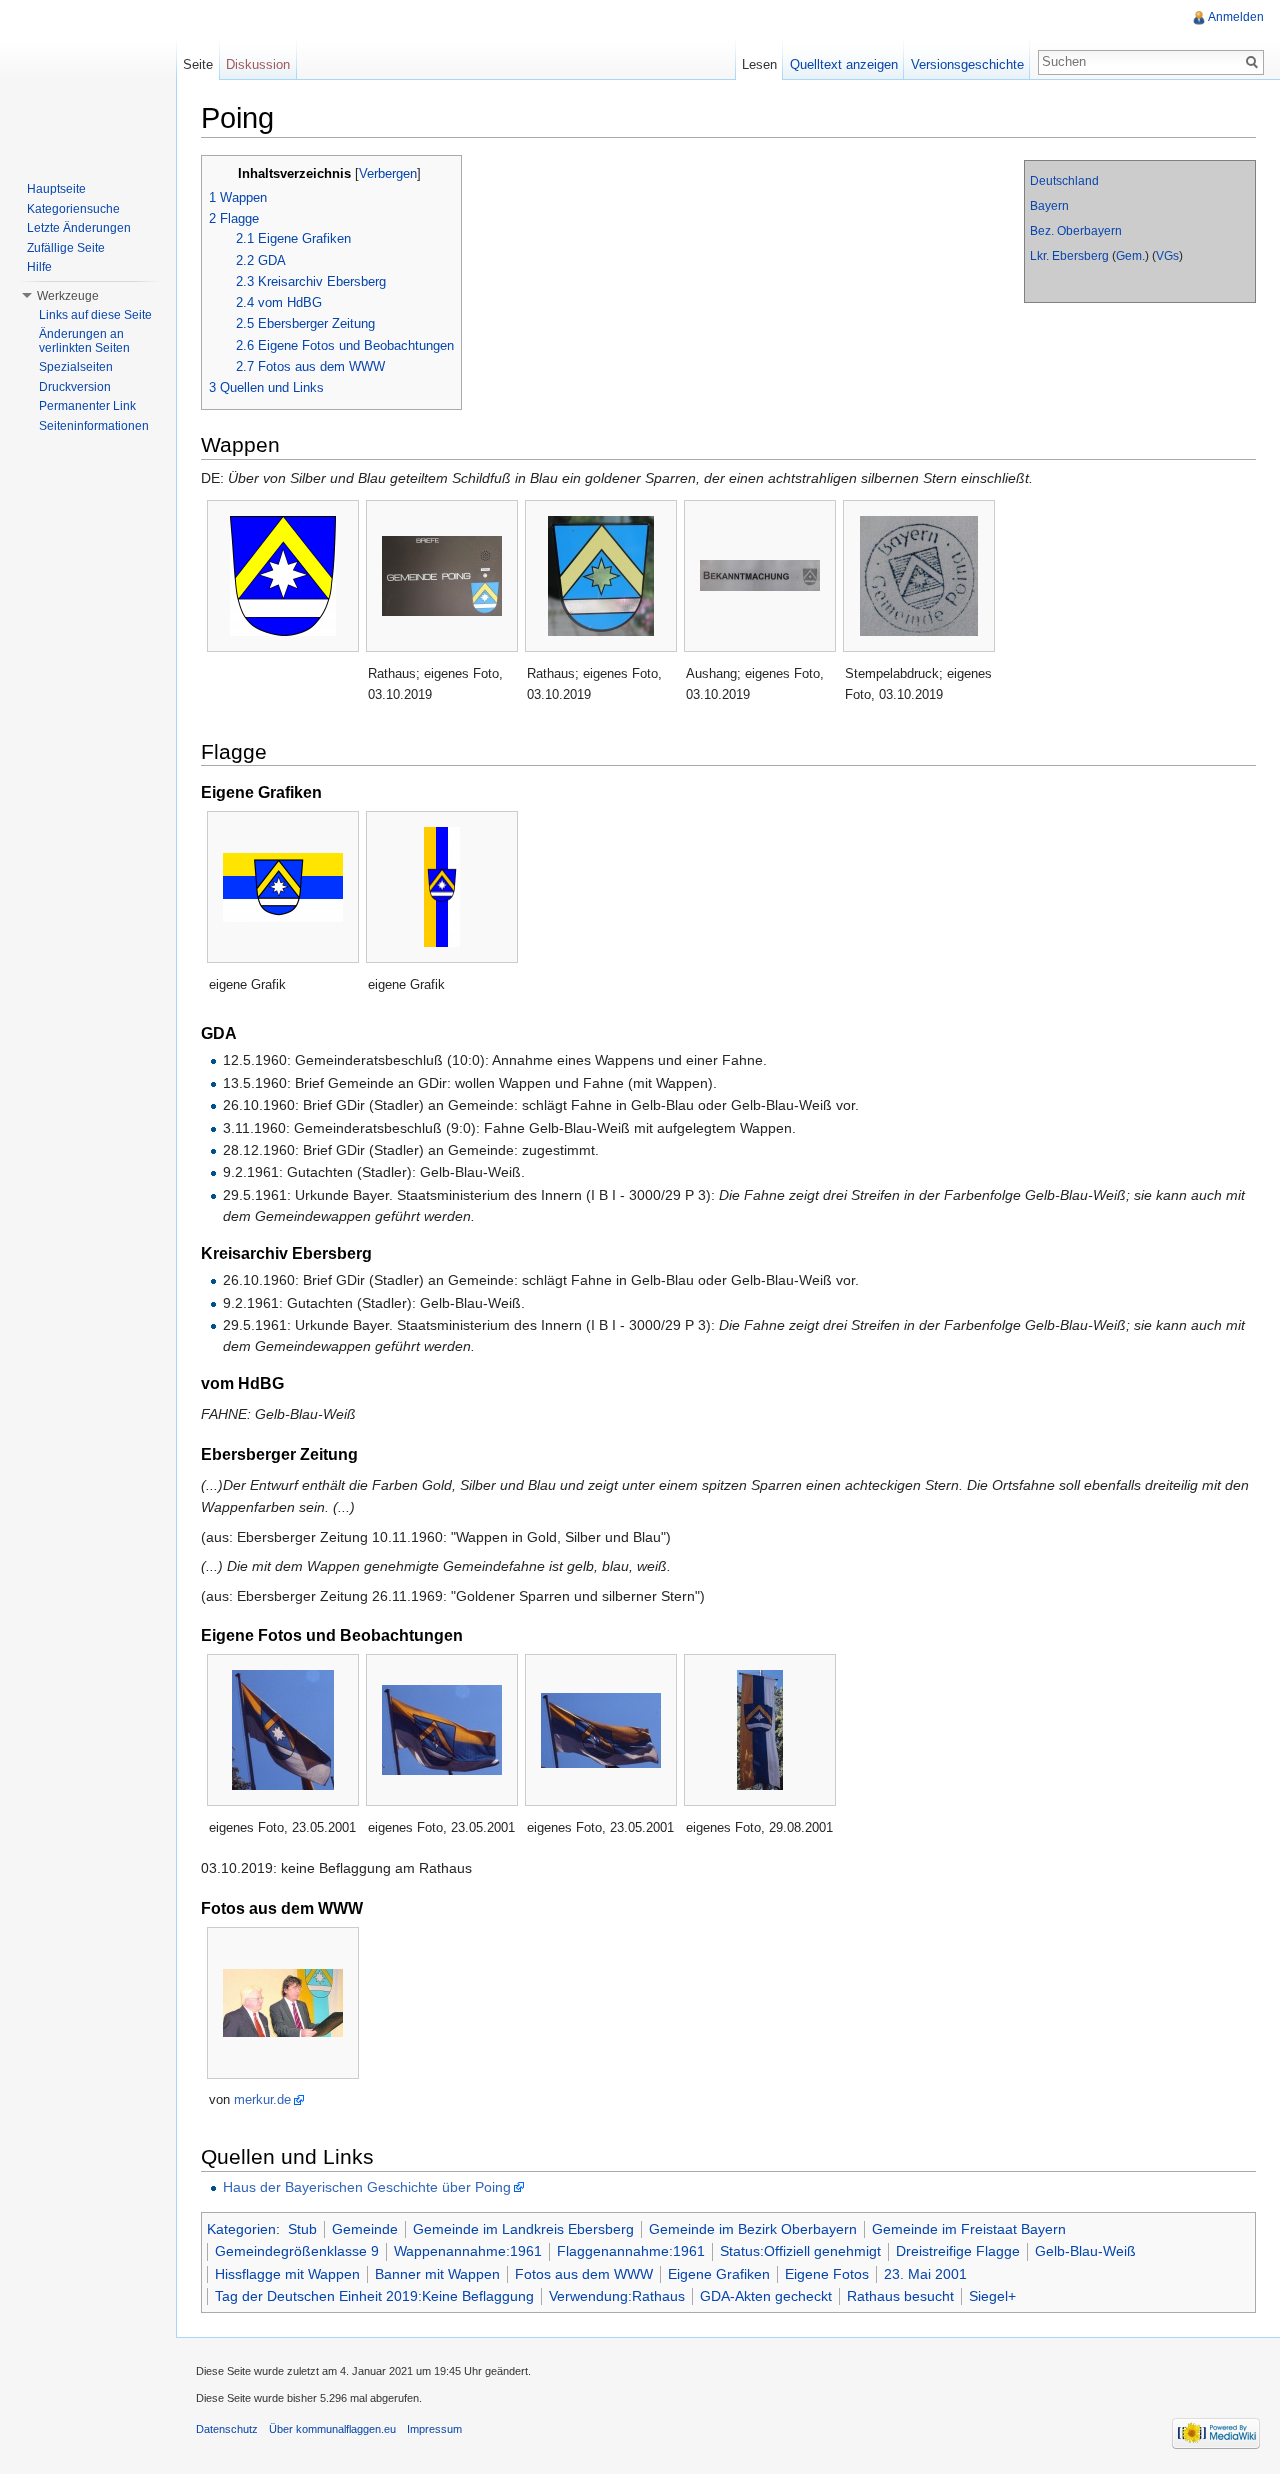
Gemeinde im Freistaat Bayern (969, 2229)
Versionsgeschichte (967, 64)
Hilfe (39, 267)
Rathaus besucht (900, 2296)
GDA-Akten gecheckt (766, 2296)
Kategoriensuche (73, 209)
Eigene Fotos (827, 2274)
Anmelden (1236, 17)
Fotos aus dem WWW (584, 2274)
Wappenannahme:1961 (468, 2251)
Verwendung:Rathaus (617, 2296)
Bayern (1049, 206)
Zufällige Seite (66, 248)
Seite (198, 64)
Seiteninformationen (94, 426)
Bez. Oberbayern (1076, 231)
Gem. (1130, 256)
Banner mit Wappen (437, 2274)
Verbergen (388, 174)
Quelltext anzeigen (844, 64)
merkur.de (262, 2099)
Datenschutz (227, 2429)
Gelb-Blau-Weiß (1085, 2251)
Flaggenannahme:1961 (631, 2251)
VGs (1167, 256)
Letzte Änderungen (79, 228)
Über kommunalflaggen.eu (332, 2429)
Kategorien (241, 2229)
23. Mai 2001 (925, 2274)
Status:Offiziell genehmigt (800, 2251)
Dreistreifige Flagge (958, 2251)
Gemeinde (365, 2229)
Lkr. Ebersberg (1069, 256)
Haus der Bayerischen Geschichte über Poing (367, 2187)
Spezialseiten (76, 367)
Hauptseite (56, 189)
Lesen (759, 64)
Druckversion (75, 387)
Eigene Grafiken (719, 2274)
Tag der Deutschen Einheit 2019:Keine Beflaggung (374, 2296)
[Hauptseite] (88, 80)
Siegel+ (992, 2296)
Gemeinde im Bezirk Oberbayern (753, 2229)
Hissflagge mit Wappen (287, 2274)
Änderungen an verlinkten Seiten (84, 341)
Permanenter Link (87, 406)
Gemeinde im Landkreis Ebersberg (523, 2229)
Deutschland (1064, 181)
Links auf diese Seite (95, 315)
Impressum (434, 2429)
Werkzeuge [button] (68, 296)
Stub (302, 2229)
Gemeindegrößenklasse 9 (297, 2251)
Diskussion (258, 64)
